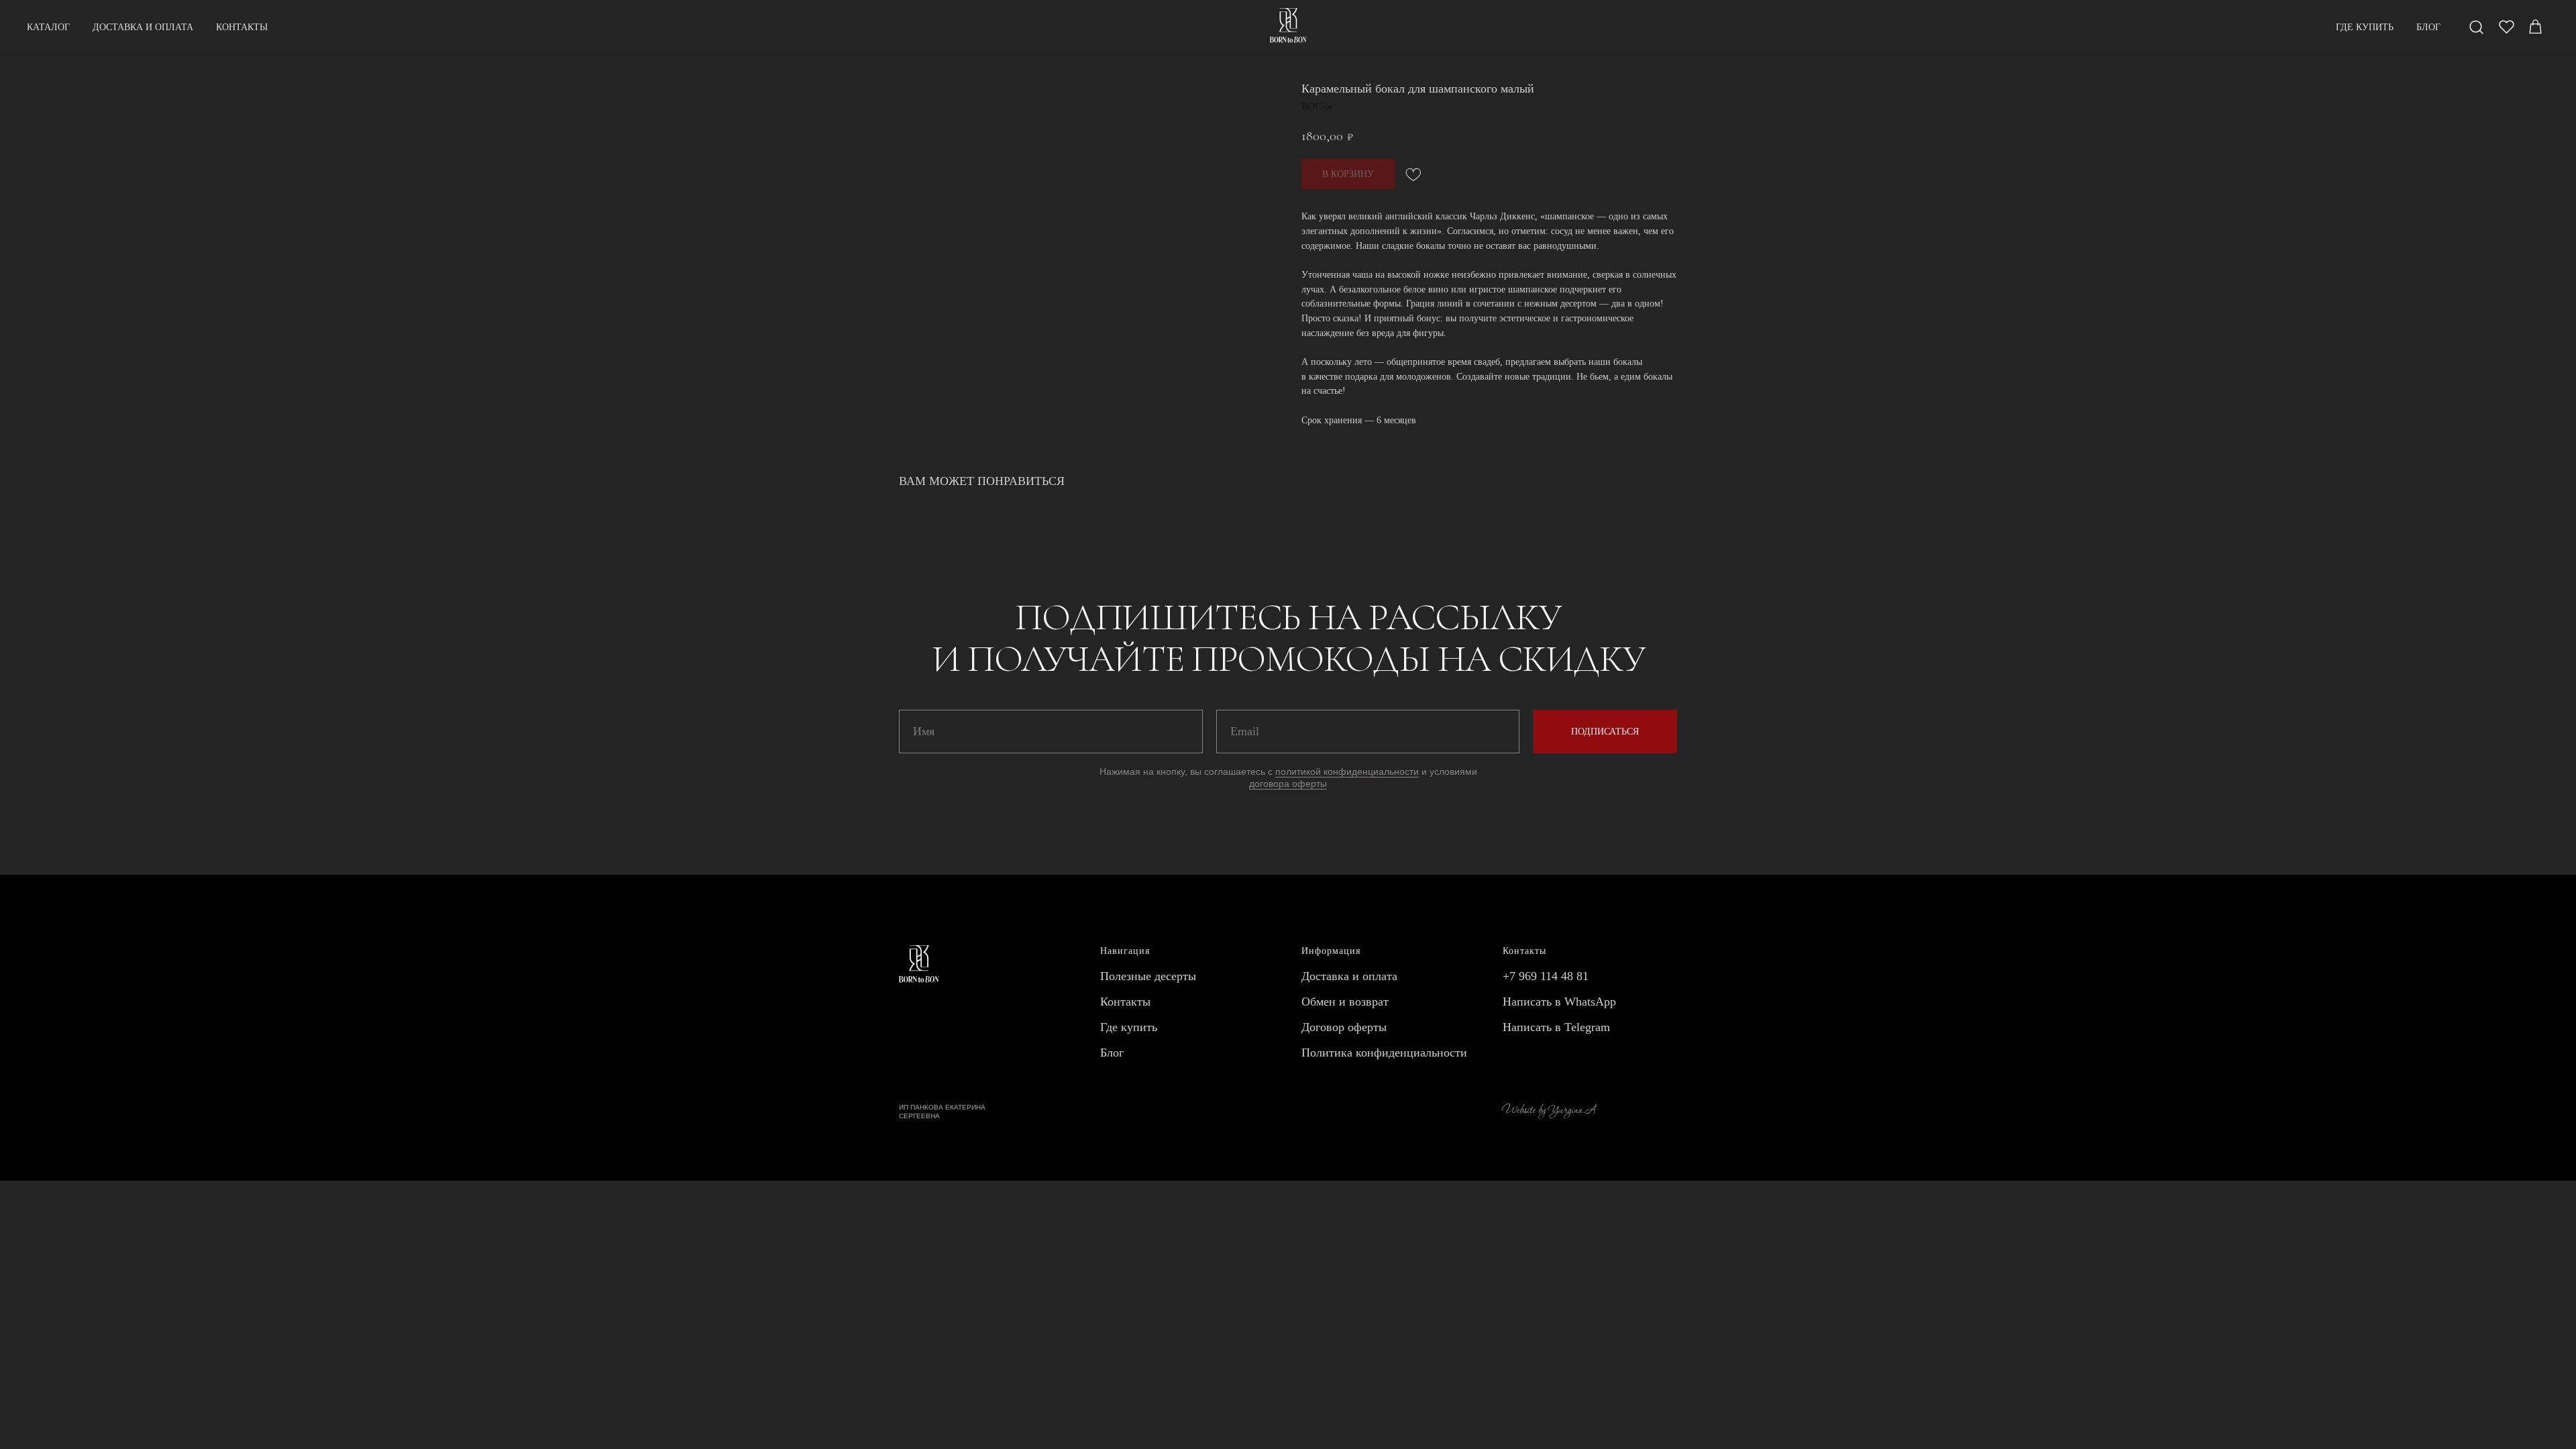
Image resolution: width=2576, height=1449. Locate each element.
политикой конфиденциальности (1347, 771)
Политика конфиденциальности (1384, 1053)
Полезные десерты (1148, 976)
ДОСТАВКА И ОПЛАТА (143, 27)
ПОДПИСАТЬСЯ (1605, 732)
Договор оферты (1344, 1027)
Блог (1112, 1053)
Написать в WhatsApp (1559, 1002)
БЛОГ (2428, 27)
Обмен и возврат (1345, 1002)
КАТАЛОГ (48, 27)
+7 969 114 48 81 (1546, 976)
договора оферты (1288, 784)
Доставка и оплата (1349, 976)
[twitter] (2506, 27)
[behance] (2536, 27)
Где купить (1129, 1027)
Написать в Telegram (1556, 1027)
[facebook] (2477, 27)
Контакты (1125, 1002)
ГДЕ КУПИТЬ (2365, 27)
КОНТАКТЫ (242, 27)
